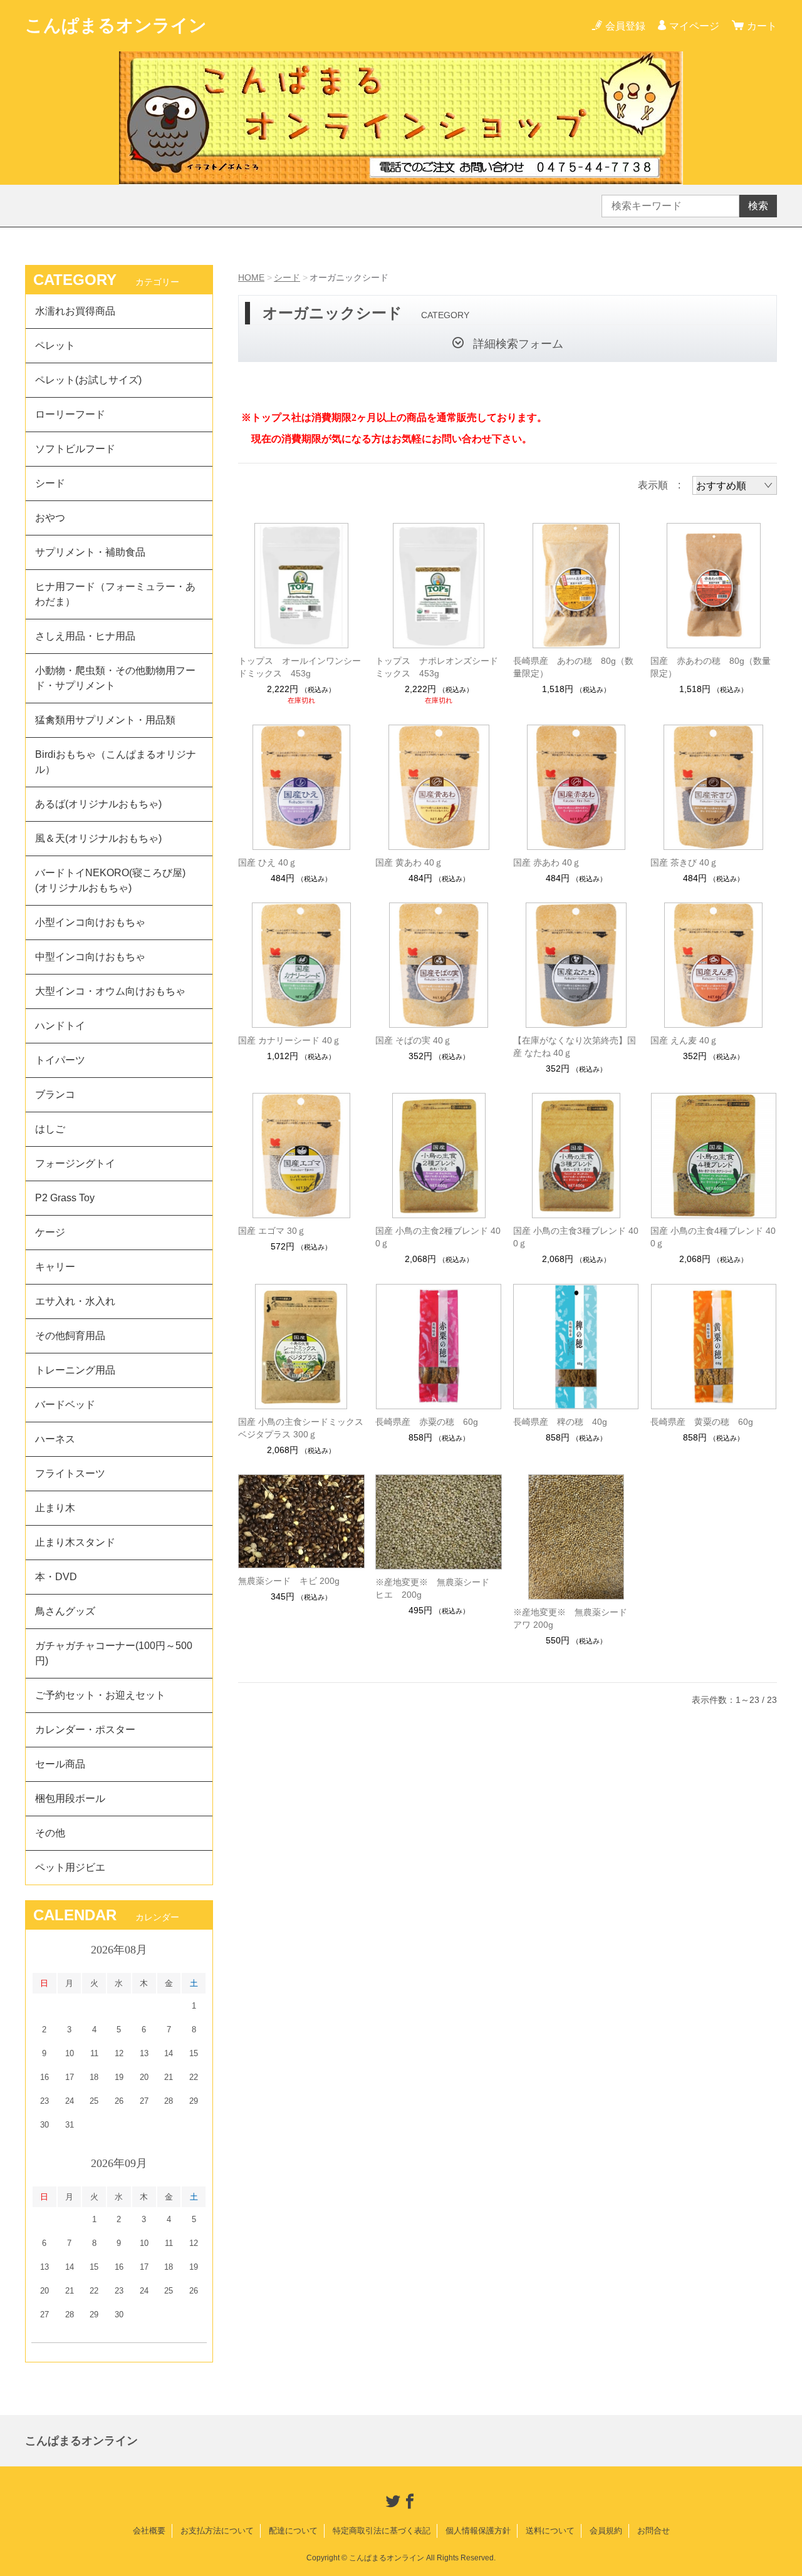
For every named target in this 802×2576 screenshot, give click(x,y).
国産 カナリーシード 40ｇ (289, 1040)
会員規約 (606, 2531)
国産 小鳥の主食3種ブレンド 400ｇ (576, 1237)
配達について (293, 2531)
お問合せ (654, 2531)
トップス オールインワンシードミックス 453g (299, 667)
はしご (50, 1129)
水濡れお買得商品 (75, 311)
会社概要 (149, 2531)
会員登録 (625, 26)
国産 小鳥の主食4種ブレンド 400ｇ (713, 1237)
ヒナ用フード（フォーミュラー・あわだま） (115, 594)
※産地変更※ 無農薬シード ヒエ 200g (437, 1588)
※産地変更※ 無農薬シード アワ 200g (575, 1618)
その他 (50, 1833)
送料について (550, 2531)
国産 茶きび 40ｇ (684, 862)
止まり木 (55, 1508)
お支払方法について (217, 2531)
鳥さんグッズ (65, 1611)
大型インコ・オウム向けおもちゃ (110, 991)
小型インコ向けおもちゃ (90, 922)
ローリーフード (70, 414)
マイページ (694, 26)
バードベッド (65, 1404)
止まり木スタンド (75, 1542)
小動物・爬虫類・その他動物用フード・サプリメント (115, 678)
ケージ (50, 1232)
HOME (251, 277)
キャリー (55, 1267)
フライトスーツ (70, 1473)
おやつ (50, 518)
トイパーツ (60, 1060)
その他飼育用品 (70, 1336)
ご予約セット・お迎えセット (100, 1695)
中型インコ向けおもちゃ (90, 957)
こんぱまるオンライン (116, 25)
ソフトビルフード (75, 449)
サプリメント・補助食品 (90, 552)
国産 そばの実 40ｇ (414, 1040)
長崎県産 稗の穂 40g (560, 1422)
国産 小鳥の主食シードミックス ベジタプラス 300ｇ (301, 1428)
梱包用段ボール (70, 1798)
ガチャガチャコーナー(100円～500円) (114, 1653)
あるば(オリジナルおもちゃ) (98, 804)
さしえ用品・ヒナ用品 (85, 636)
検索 (758, 206)
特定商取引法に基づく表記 (382, 2531)
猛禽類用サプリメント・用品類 (105, 720)
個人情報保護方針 (478, 2531)
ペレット (55, 345)
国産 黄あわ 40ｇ (409, 862)
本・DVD (56, 1577)
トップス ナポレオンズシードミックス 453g (437, 667)
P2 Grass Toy (65, 1198)
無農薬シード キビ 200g (289, 1581)
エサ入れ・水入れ (75, 1301)
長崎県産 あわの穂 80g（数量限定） (573, 667)
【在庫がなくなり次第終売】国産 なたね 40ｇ (575, 1047)
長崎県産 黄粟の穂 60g (702, 1422)
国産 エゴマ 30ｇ (272, 1231)
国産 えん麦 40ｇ (684, 1040)
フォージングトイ (75, 1163)
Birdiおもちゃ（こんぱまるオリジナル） (116, 762)
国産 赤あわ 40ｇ (547, 862)
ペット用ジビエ (70, 1867)
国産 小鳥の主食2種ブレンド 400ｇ (438, 1237)
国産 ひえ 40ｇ (268, 862)
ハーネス (55, 1439)
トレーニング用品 (75, 1370)
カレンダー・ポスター (85, 1730)
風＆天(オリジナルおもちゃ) (98, 838)
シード (287, 277)
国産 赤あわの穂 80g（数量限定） (711, 667)
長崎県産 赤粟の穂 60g (427, 1422)
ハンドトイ (60, 1026)
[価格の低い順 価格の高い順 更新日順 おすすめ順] (735, 485)
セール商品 (60, 1764)
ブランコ (55, 1094)
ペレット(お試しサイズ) (88, 380)
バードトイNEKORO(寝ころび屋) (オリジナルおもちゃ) (115, 880)
